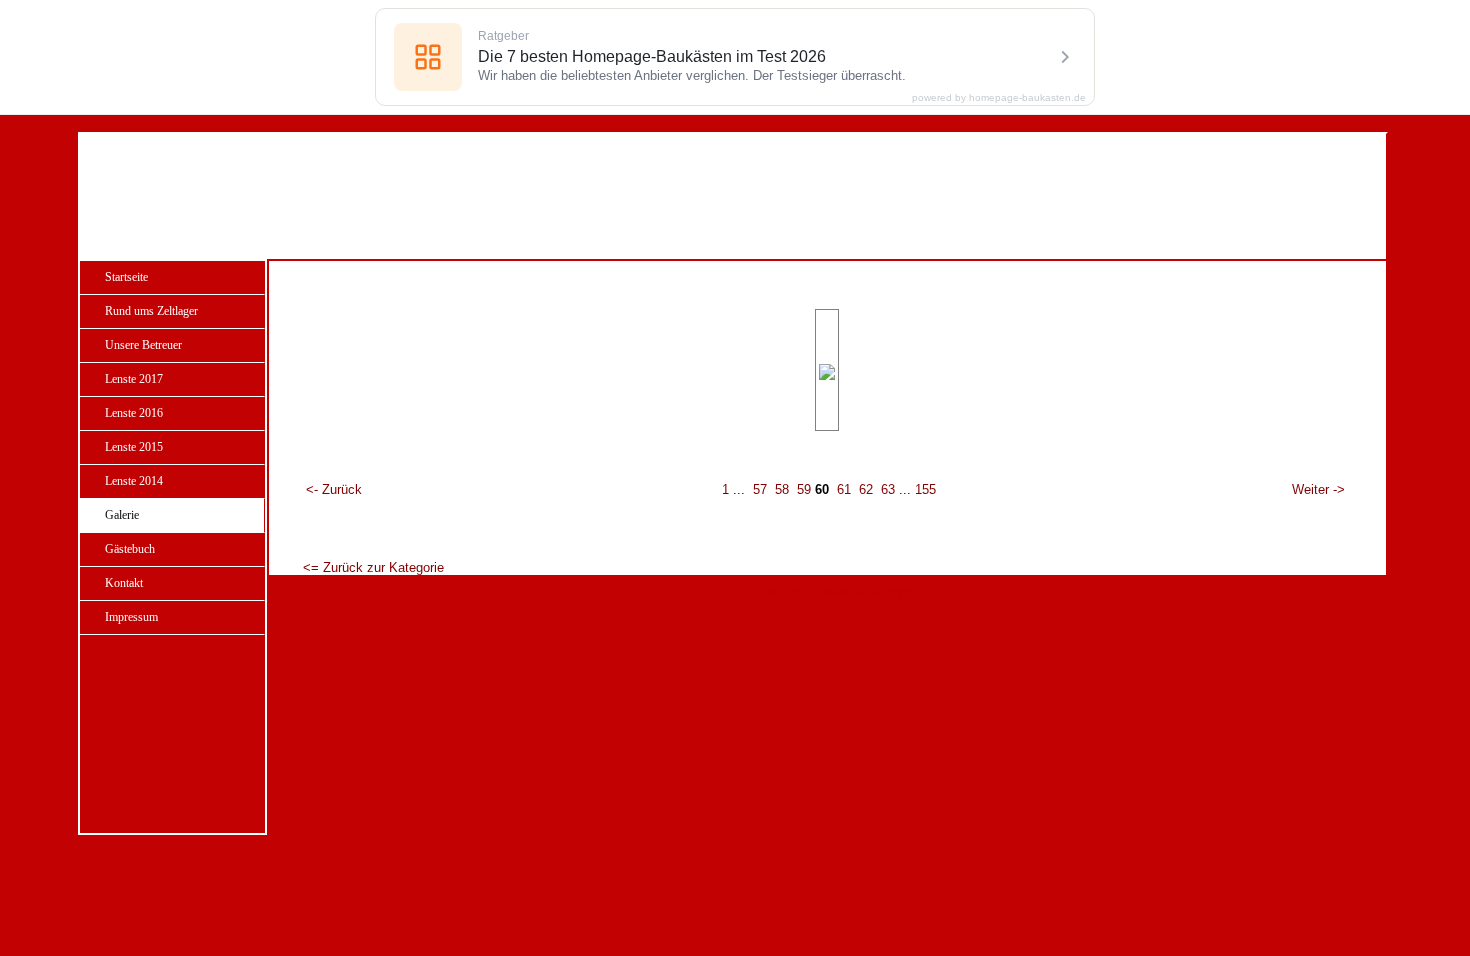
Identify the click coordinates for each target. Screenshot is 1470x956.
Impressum (131, 617)
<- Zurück (334, 489)
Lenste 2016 (134, 413)
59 (804, 489)
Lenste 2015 (134, 447)
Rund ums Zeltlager (151, 311)
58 (782, 489)
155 (925, 489)
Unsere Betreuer (143, 345)
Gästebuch (130, 549)
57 (760, 489)
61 (844, 489)
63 (888, 489)
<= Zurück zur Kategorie (373, 567)
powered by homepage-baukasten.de (999, 98)
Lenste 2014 (134, 481)
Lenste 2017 (134, 379)
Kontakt (124, 583)
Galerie (122, 515)
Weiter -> (1318, 489)
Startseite (126, 277)
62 (866, 489)
